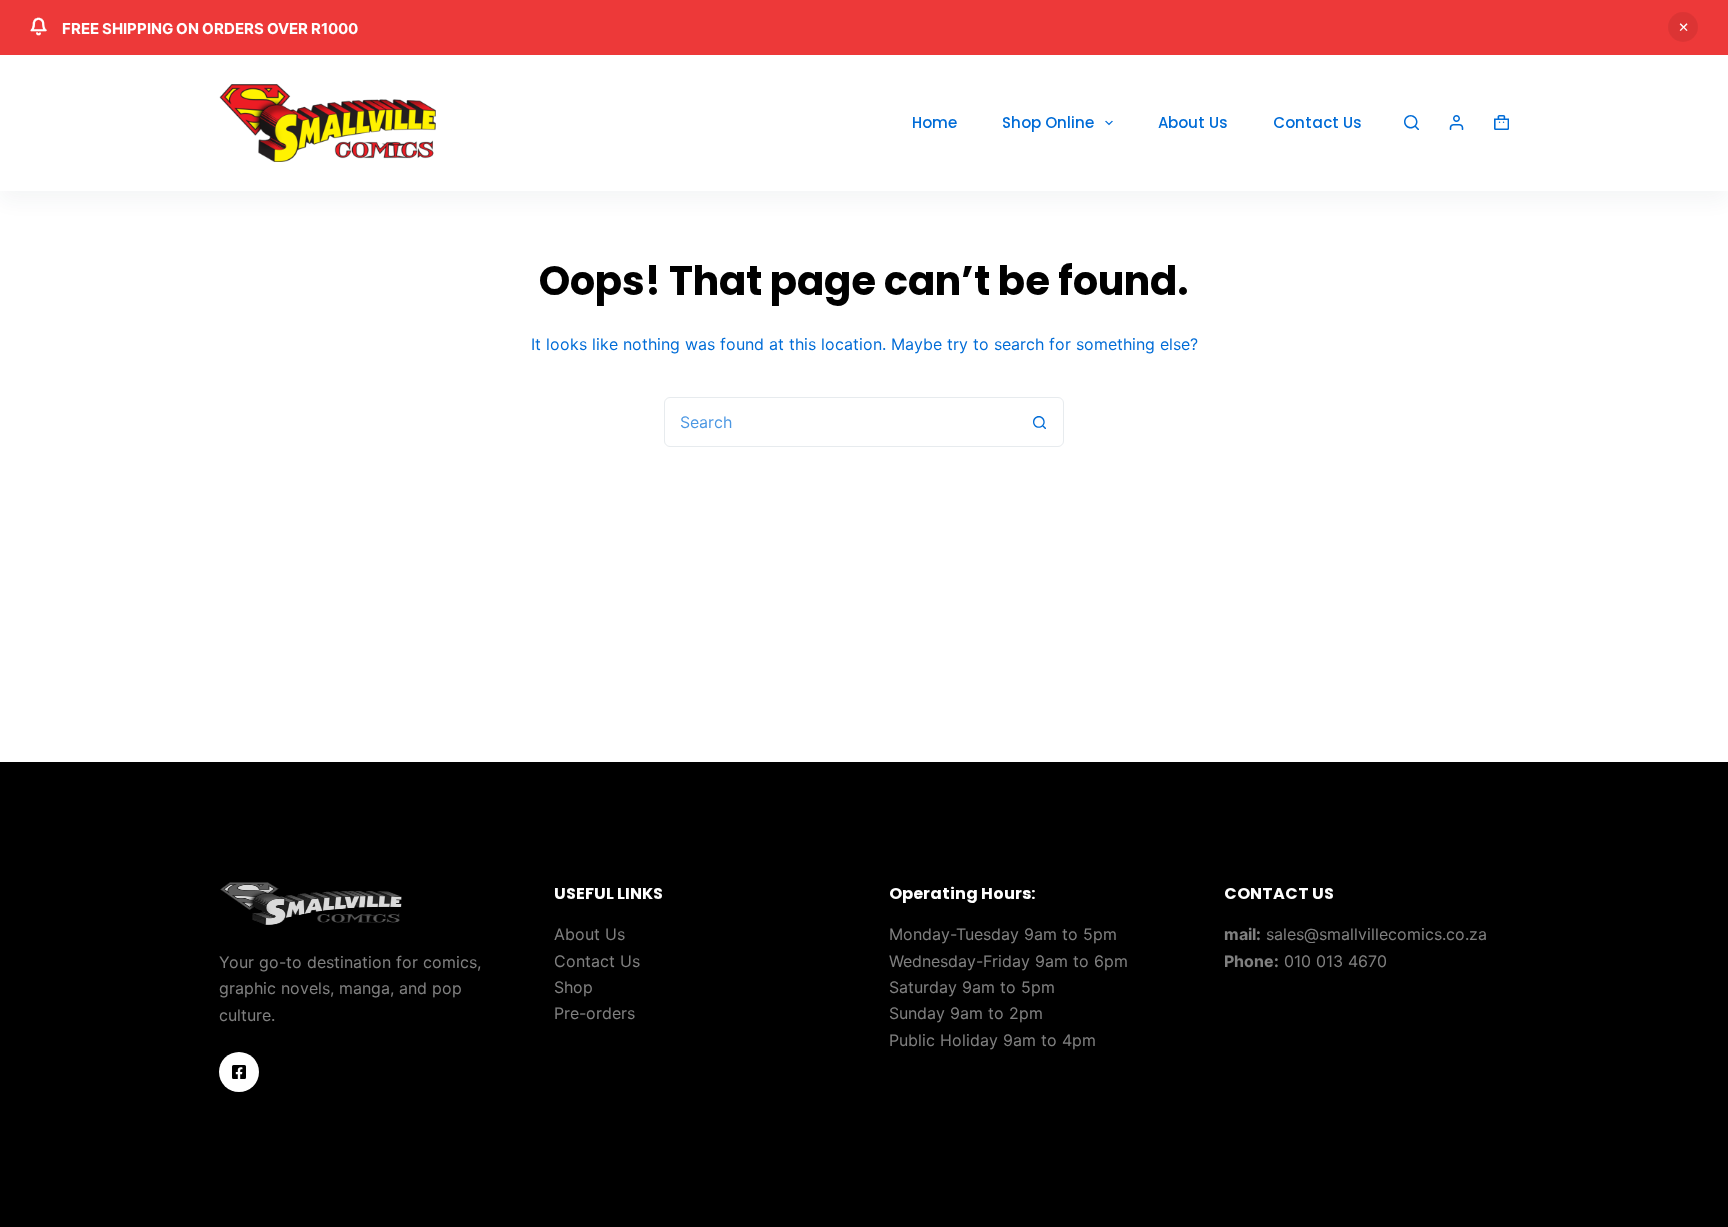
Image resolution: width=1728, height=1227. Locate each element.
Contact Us (1317, 122)
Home (934, 122)
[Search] (1411, 122)
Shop (573, 987)
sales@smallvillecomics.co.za (1376, 934)
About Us (1193, 122)
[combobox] (840, 422)
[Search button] (1039, 422)
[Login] (1456, 122)
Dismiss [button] (1683, 27)
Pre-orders (594, 1013)
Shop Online (1048, 122)
